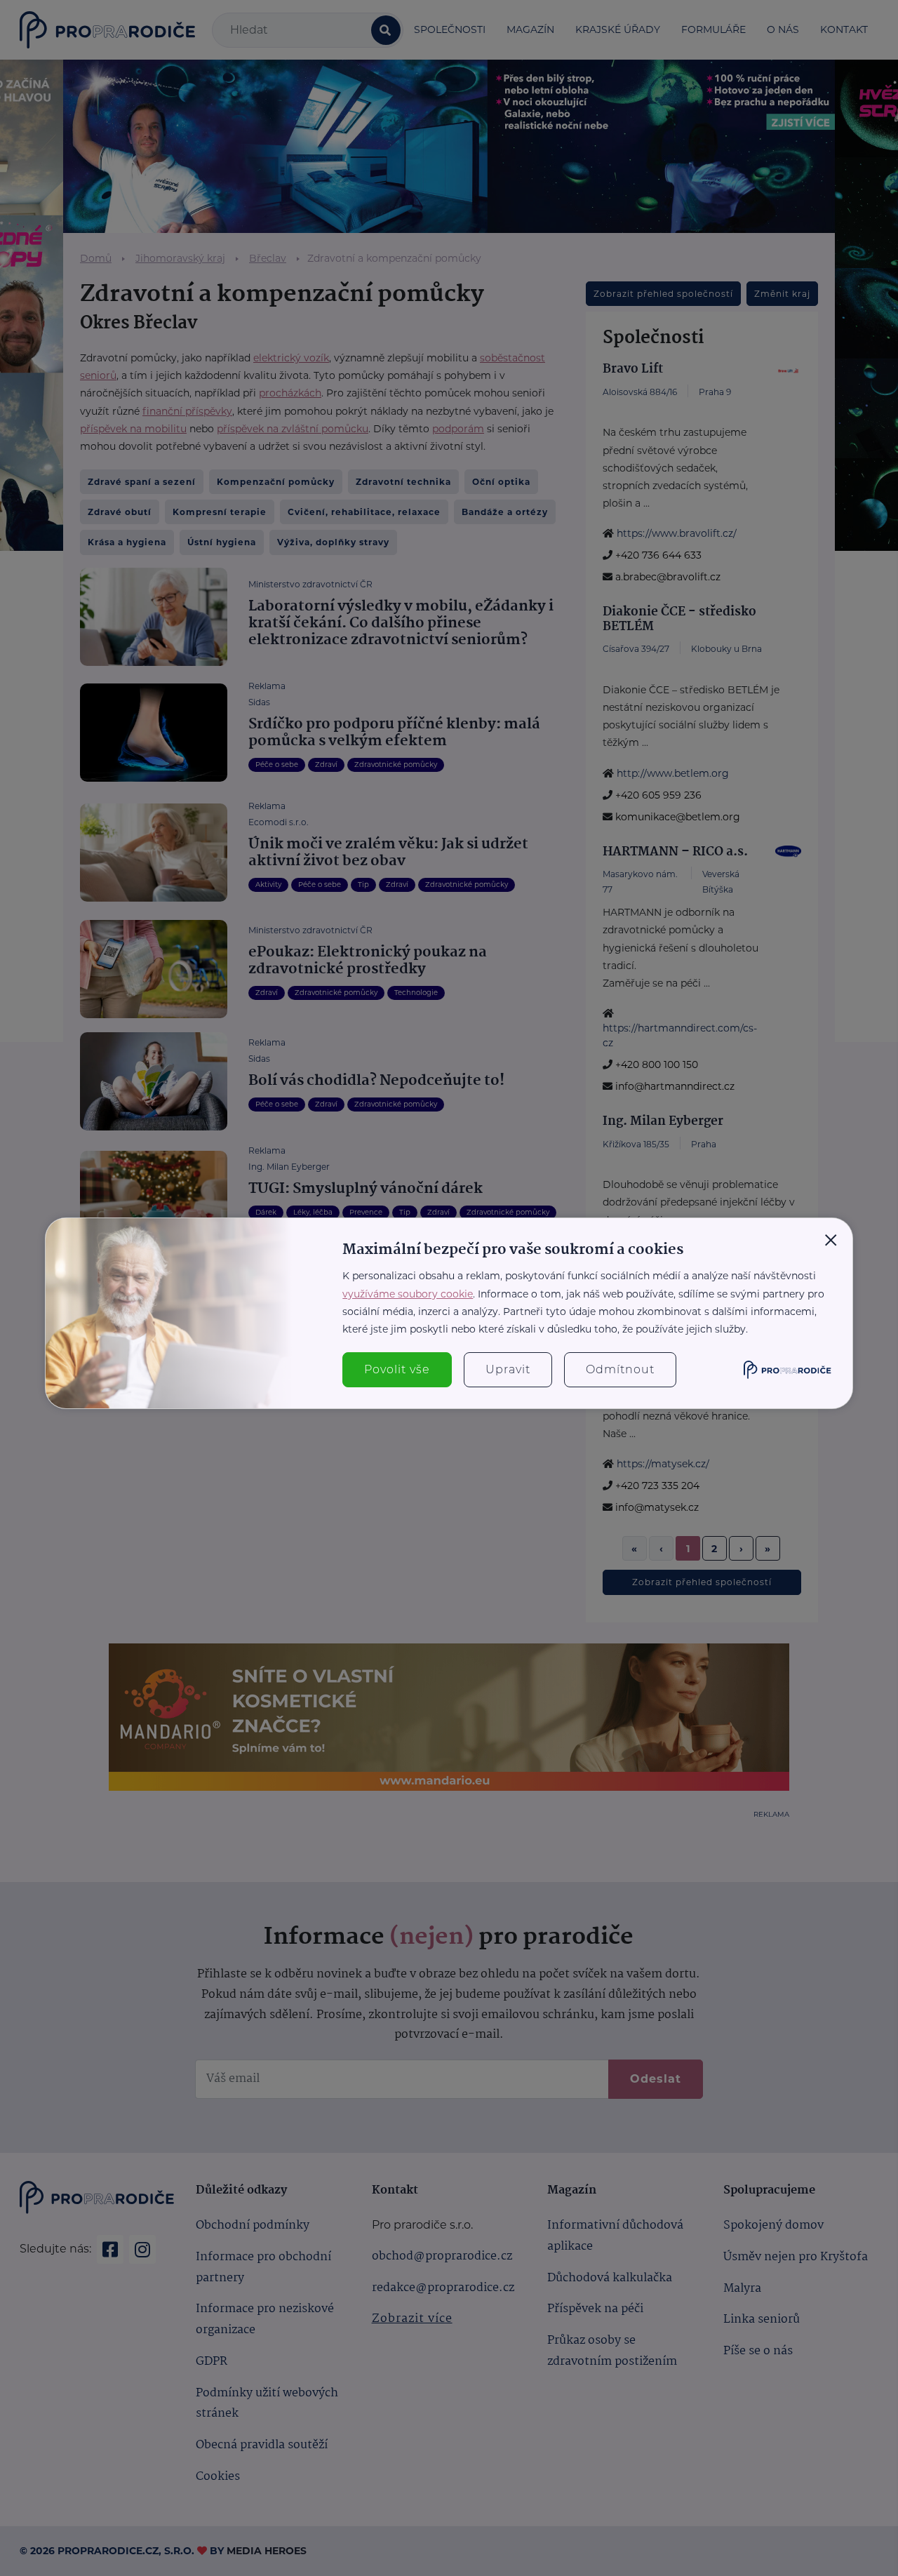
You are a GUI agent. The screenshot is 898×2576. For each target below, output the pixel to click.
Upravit (508, 1369)
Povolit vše (397, 1369)
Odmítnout (620, 1369)
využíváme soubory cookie (408, 1294)
